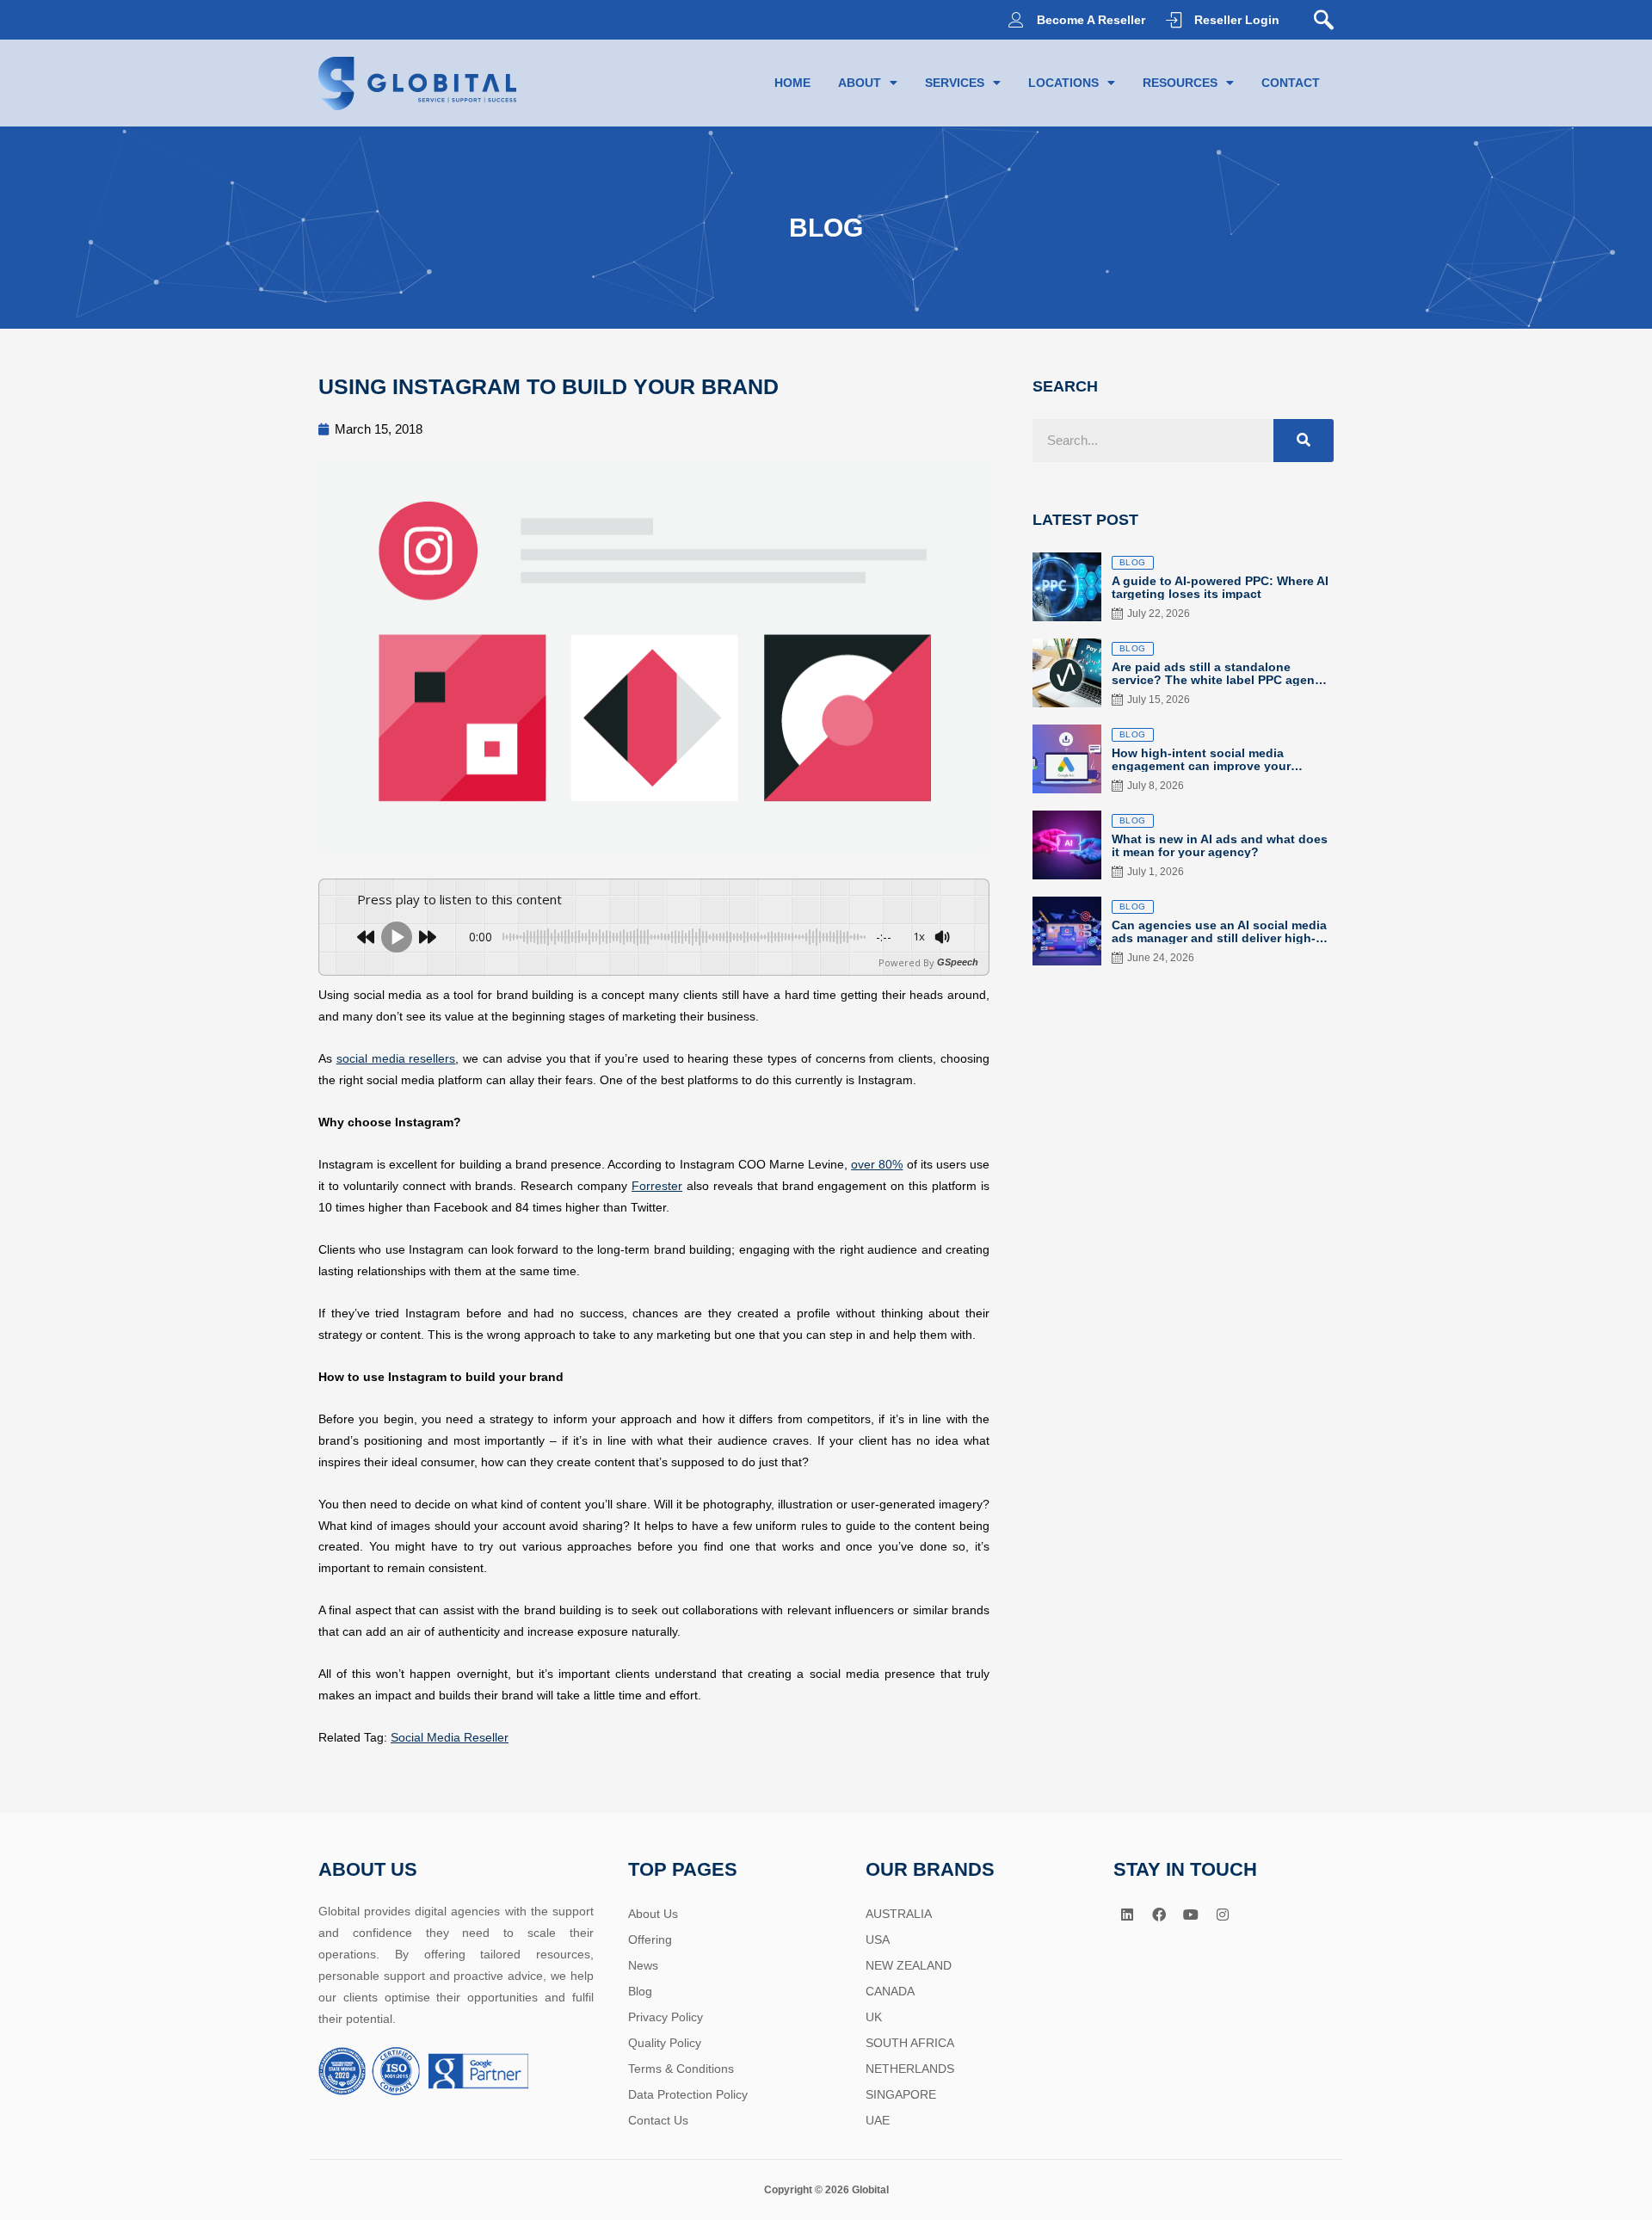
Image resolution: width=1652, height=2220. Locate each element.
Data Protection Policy (688, 2094)
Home (792, 83)
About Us (653, 1914)
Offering (650, 1939)
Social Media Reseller (450, 1737)
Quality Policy (665, 2043)
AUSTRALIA (899, 1914)
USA (878, 1939)
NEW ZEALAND (909, 1965)
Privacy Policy (666, 2017)
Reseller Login (1237, 20)
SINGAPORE (901, 2094)
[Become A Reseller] (1016, 20)
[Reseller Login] (1174, 20)
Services (955, 83)
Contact (1291, 83)
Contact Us (658, 2120)
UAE (878, 2120)
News (643, 1965)
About (860, 83)
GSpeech (958, 962)
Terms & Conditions (681, 2069)
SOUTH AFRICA (910, 2043)
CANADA (890, 1991)
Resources (1180, 83)
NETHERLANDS (910, 2069)
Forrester (657, 1186)
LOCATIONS (1063, 83)
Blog (640, 1991)
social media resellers (396, 1058)
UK (874, 2017)
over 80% (877, 1164)
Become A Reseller (1091, 20)
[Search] (1304, 441)
